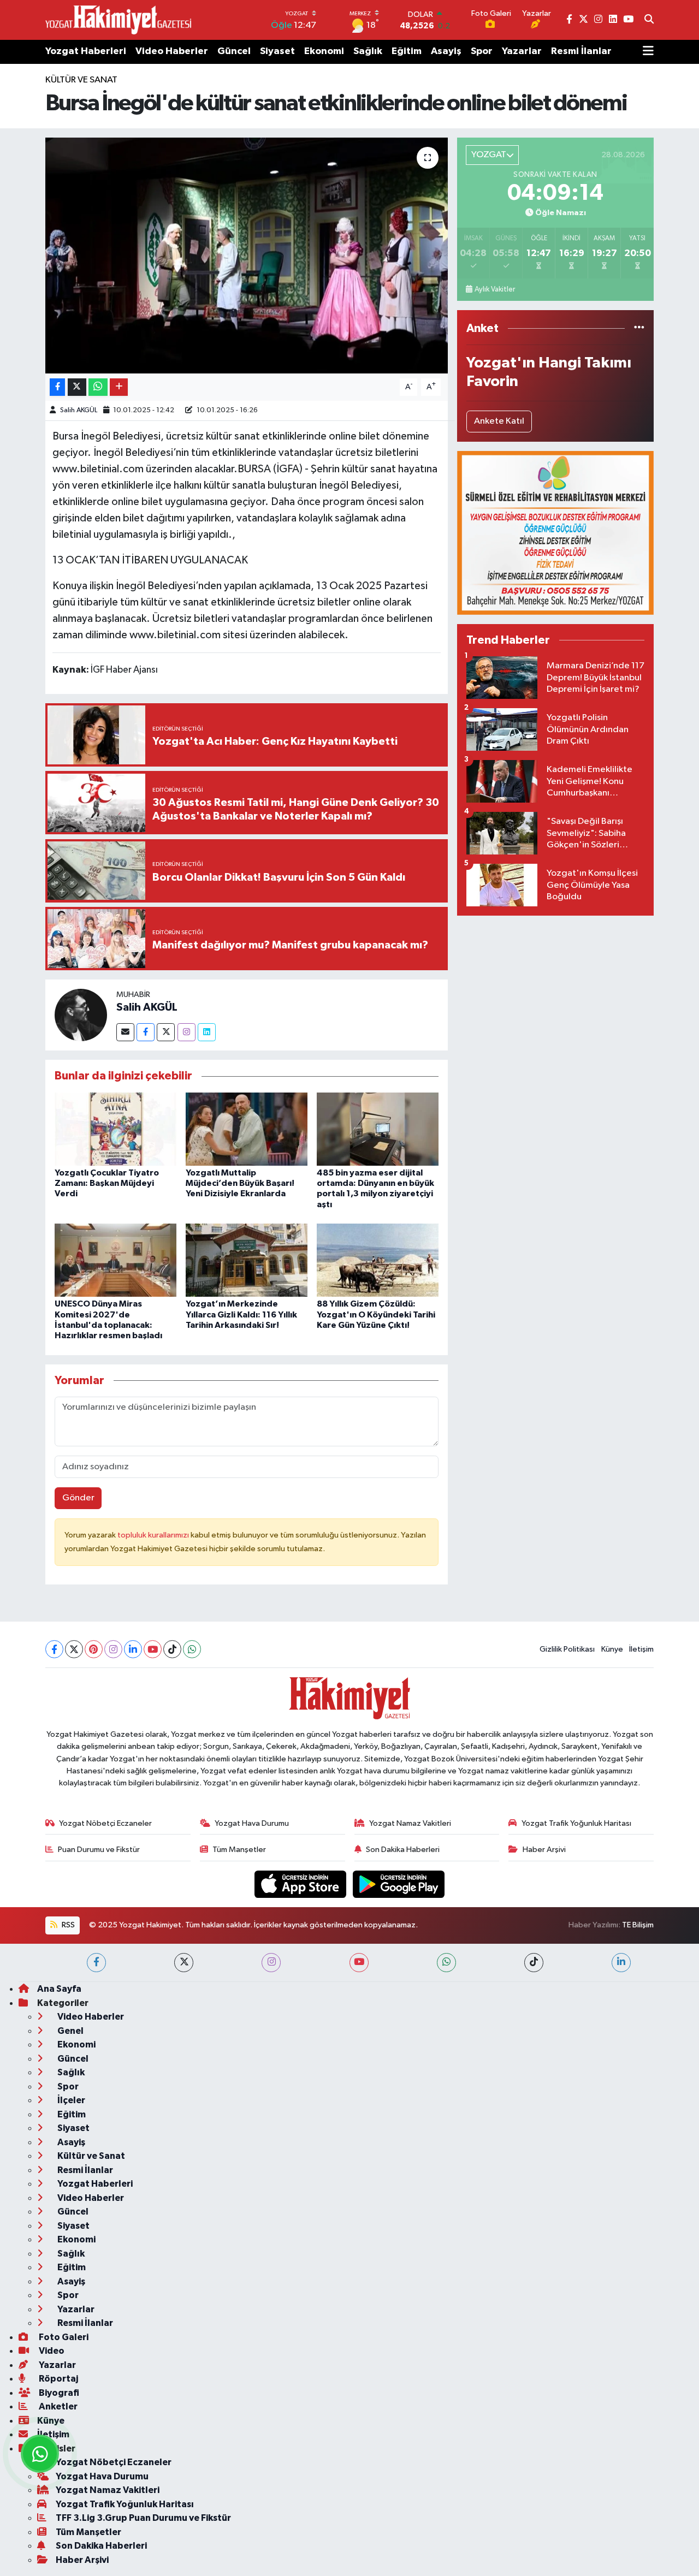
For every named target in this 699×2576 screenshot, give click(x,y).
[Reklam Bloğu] (555, 533)
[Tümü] (639, 328)
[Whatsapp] (192, 1649)
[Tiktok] (172, 1649)
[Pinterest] (94, 1649)
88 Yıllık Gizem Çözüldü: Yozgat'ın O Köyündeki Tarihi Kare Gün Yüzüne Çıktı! (376, 1314)
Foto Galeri (63, 2337)
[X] (74, 1649)
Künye (612, 1649)
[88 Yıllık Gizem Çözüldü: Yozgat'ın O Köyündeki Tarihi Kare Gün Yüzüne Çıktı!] (378, 1260)
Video (51, 2351)
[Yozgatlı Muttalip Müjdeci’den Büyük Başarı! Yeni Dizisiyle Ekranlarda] (247, 1129)
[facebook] (96, 1963)
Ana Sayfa (59, 1989)
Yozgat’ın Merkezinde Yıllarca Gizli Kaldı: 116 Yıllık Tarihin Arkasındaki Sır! (241, 1314)
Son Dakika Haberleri (403, 1850)
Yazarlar (522, 51)
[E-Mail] (125, 1032)
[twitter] (184, 1963)
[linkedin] (621, 1963)
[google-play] (399, 1884)
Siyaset (277, 51)
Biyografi (58, 2393)
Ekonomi (324, 51)
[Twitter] (166, 1032)
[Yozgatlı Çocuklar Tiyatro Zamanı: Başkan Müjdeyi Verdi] (115, 1129)
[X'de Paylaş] (77, 387)
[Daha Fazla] (119, 387)
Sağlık (368, 51)
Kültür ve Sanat (81, 80)
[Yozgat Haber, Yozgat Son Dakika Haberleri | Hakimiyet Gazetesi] (118, 20)
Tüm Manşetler (239, 1850)
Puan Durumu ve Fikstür (99, 1850)
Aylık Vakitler (495, 289)
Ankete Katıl (499, 421)
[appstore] (301, 1884)
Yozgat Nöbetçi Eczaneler (105, 1823)
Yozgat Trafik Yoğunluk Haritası (576, 1823)
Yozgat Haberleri (86, 51)
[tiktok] (534, 1963)
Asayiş (446, 51)
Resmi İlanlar (581, 51)
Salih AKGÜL (79, 410)
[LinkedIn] (133, 1649)
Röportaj (58, 2379)
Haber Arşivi (544, 1850)
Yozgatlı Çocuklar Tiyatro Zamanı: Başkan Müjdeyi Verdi (107, 1183)
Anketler (57, 2406)
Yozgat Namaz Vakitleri (410, 1823)
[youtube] (359, 1963)
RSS (67, 1925)
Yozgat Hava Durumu (252, 1823)
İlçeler (70, 2100)
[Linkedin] (207, 1032)
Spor (482, 51)
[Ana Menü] (648, 52)
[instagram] (271, 1963)
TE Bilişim (638, 1925)
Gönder (78, 1498)
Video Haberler (172, 51)
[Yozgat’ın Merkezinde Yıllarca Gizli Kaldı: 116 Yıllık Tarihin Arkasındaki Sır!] (247, 1260)
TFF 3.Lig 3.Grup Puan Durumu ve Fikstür (143, 2518)
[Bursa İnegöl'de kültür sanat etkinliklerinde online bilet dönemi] (247, 256)
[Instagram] (186, 1032)
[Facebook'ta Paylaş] (57, 387)
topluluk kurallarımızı (154, 1535)
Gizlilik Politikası (567, 1649)
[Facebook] (146, 1032)
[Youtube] (153, 1649)
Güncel (234, 51)
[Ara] (649, 20)
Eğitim (407, 51)
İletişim (641, 1649)
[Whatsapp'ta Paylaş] (98, 387)
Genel (70, 2031)
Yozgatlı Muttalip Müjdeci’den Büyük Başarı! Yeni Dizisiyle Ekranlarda (240, 1183)
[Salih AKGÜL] (81, 1015)
